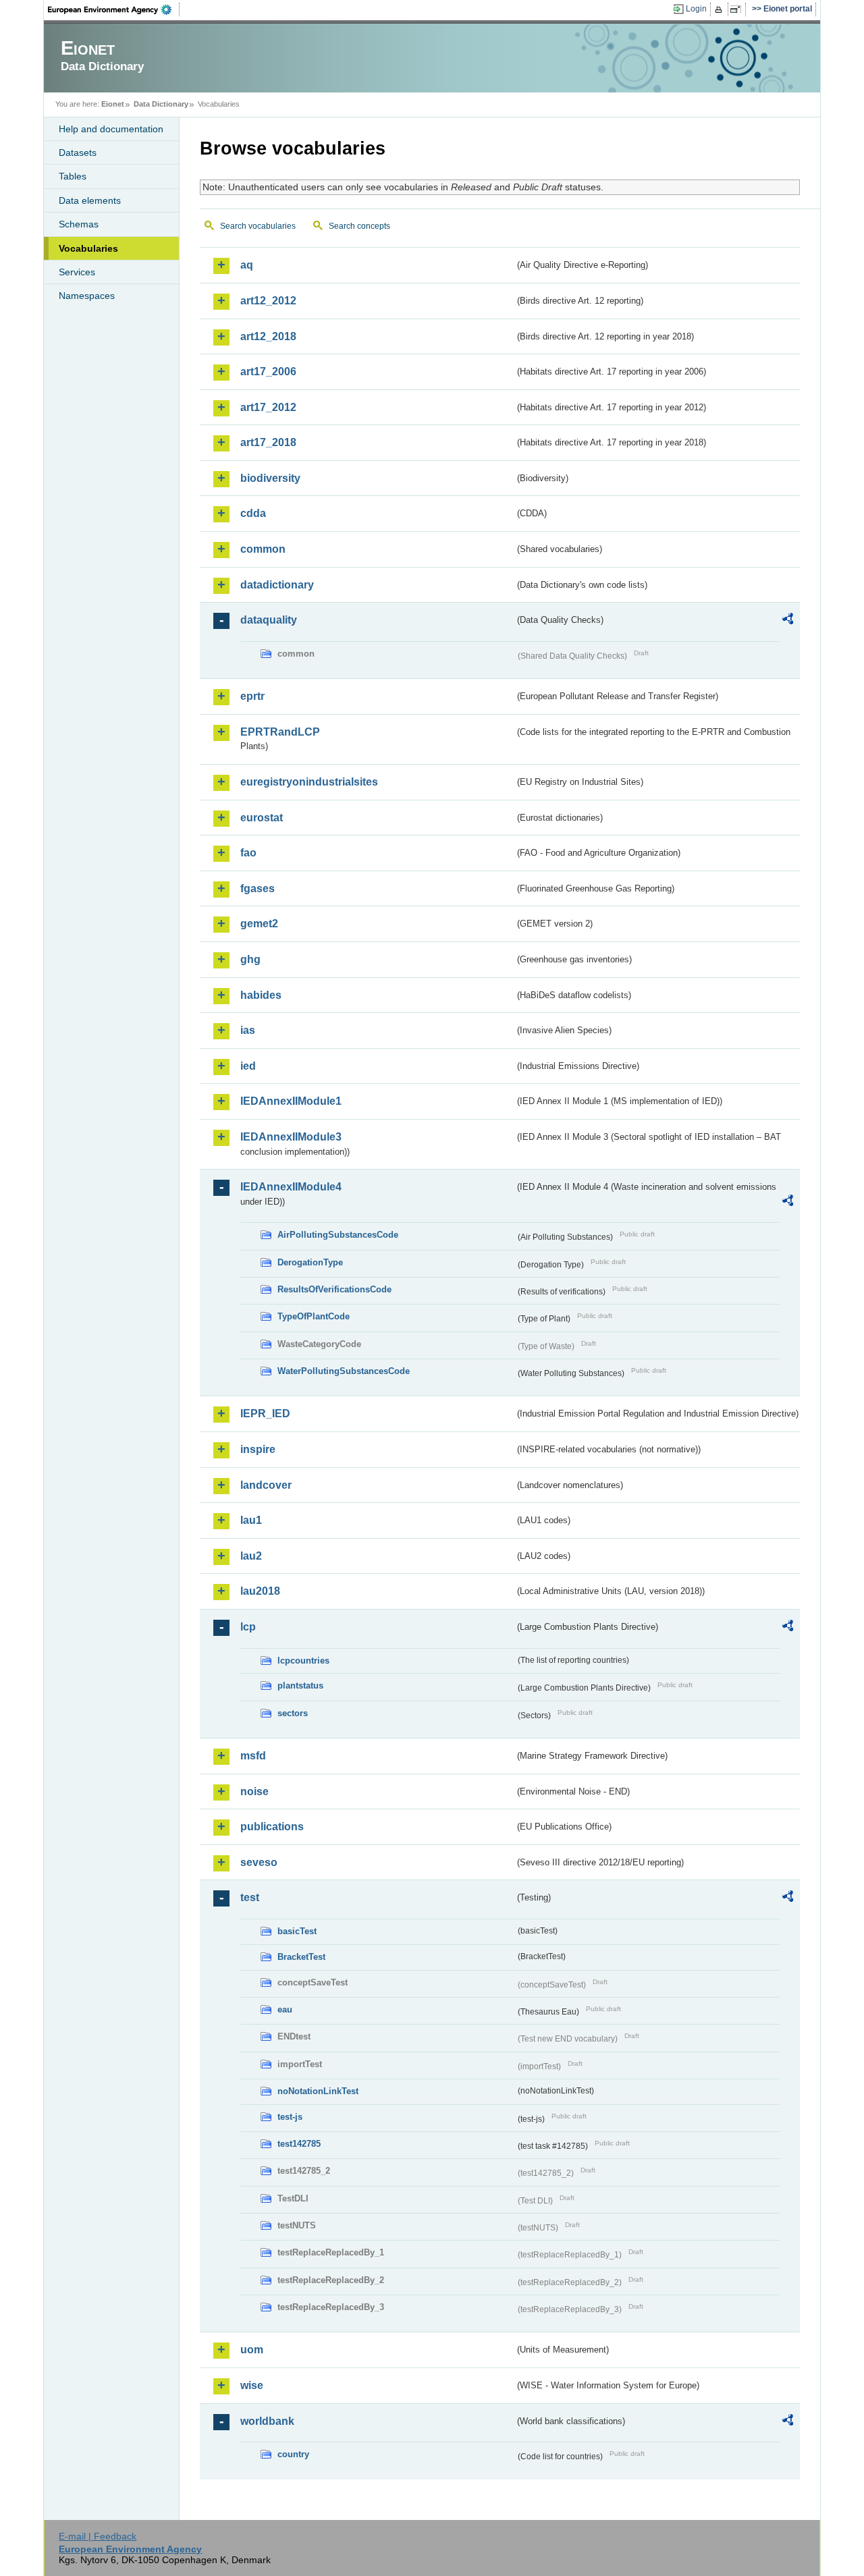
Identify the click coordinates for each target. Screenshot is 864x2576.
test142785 (299, 2144)
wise (252, 2385)
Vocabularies (88, 248)
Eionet (113, 104)
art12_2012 (268, 301)
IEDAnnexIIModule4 (291, 1187)
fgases (258, 888)
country (293, 2454)
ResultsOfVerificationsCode (334, 1289)
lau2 (251, 1556)
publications (272, 1827)
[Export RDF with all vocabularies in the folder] (788, 621)
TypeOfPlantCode (314, 1316)
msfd (253, 1756)
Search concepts (359, 226)
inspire (258, 1449)
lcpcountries (303, 1661)
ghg (250, 959)
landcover (266, 1485)
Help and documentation (111, 129)
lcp (248, 1627)
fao (248, 853)
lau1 (251, 1520)
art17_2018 (268, 442)
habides (261, 995)
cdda (253, 513)
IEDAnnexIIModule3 (291, 1137)
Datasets (78, 153)
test (250, 1897)
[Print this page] (721, 9)
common (263, 549)
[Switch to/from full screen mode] (738, 9)
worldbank (267, 2421)
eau (285, 2009)
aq (247, 265)
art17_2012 (268, 407)
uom (252, 2350)
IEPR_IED (265, 1414)
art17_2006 (268, 372)
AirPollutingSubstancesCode (338, 1235)
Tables (73, 176)
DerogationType (310, 1262)
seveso (259, 1862)
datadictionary (277, 585)
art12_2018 (268, 336)
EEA (114, 9)
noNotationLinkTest (318, 2091)
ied (248, 1066)
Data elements (90, 200)
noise (254, 1791)
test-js (290, 2117)
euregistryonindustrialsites (309, 782)
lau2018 (260, 1591)
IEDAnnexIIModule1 (291, 1101)
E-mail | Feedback (98, 2536)
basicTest (297, 1931)
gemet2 (259, 924)
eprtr (252, 696)
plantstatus (300, 1686)
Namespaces (87, 296)
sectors (293, 1713)
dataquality (269, 620)
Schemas (79, 224)
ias (248, 1030)
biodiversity (270, 478)
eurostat (262, 818)
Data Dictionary (161, 104)
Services (77, 272)
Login (696, 9)
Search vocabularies (258, 226)
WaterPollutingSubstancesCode (344, 1371)
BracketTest (301, 1957)
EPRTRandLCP (280, 732)
